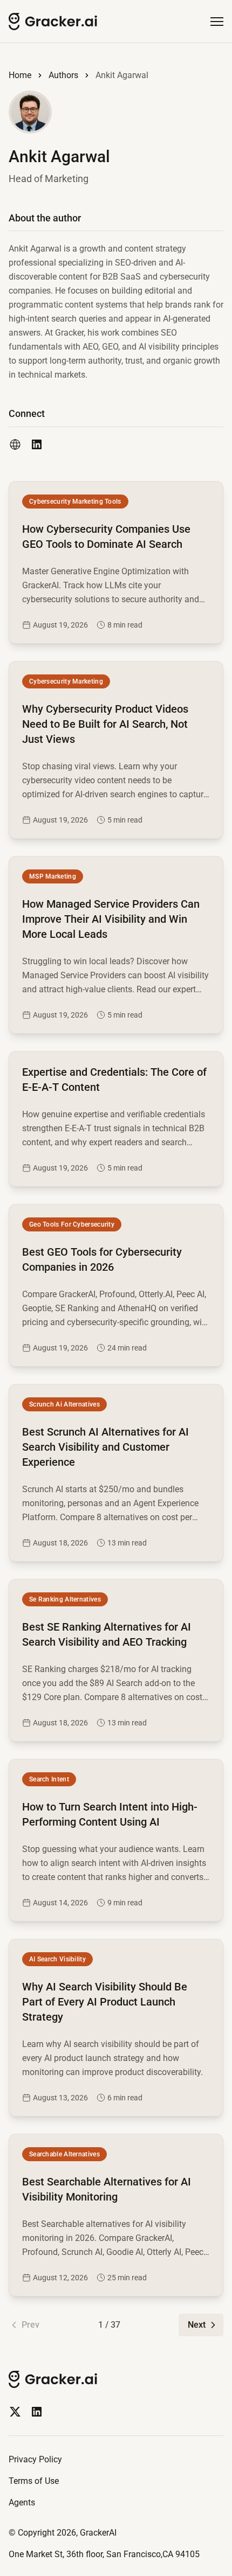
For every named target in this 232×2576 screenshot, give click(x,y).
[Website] (15, 444)
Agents (22, 2502)
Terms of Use (34, 2481)
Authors (63, 75)
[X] (15, 2412)
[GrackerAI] (53, 22)
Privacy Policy (35, 2459)
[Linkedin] (37, 2412)
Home (20, 75)
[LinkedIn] (37, 444)
